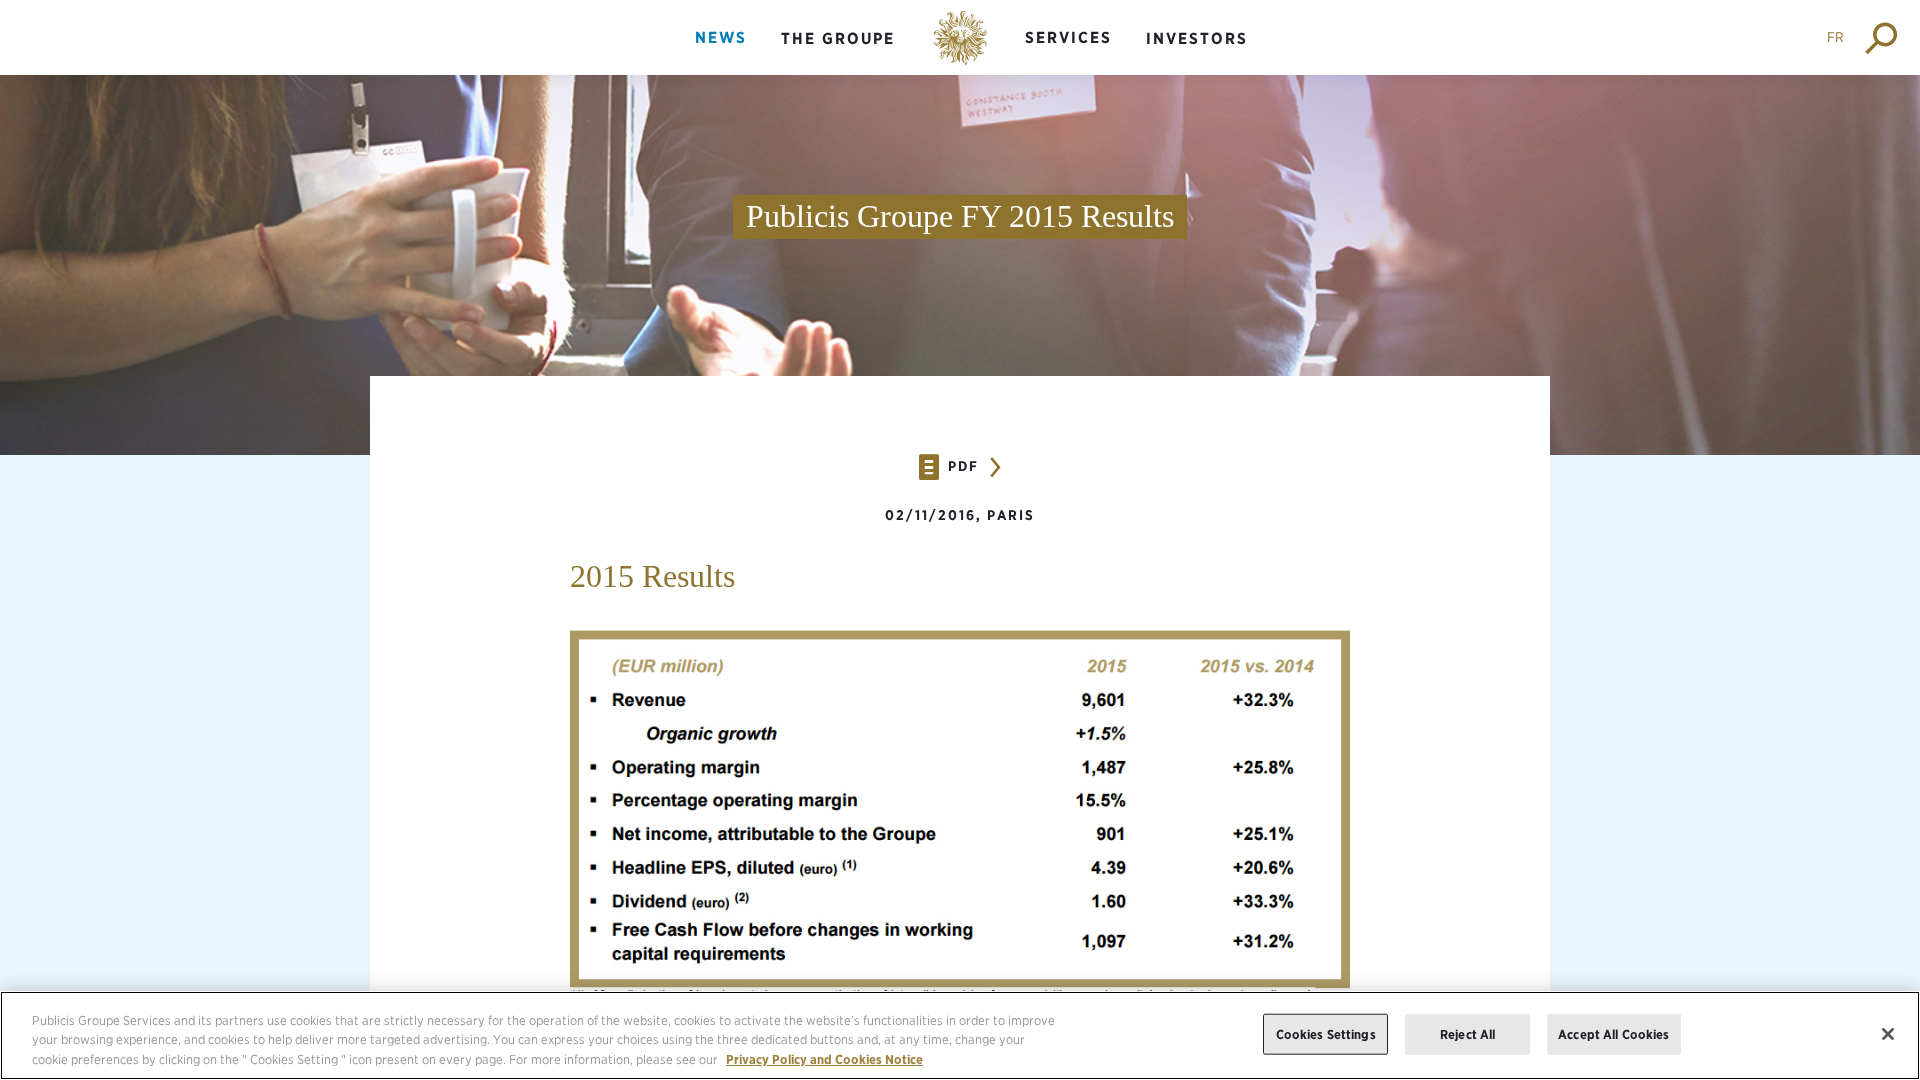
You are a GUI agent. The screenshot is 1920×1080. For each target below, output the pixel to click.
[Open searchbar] (1882, 37)
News (721, 37)
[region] (960, 1035)
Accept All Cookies (1613, 1033)
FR (1835, 37)
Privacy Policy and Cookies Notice (824, 1059)
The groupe (838, 38)
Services (1068, 37)
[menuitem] (721, 54)
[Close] (1888, 1034)
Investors (1197, 38)
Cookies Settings (1326, 1033)
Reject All (1467, 1033)
